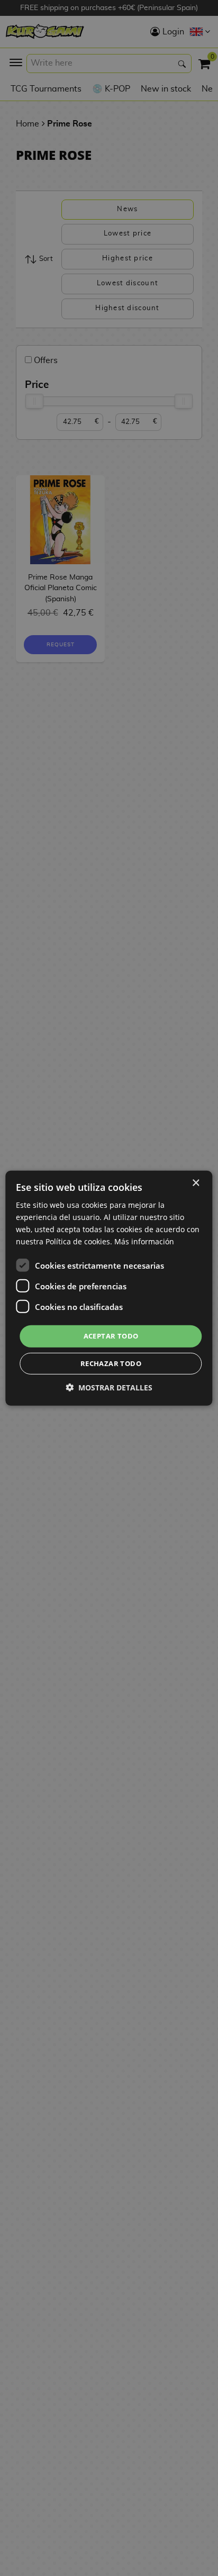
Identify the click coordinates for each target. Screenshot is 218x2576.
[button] (109, 1388)
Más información (144, 1241)
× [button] (196, 1183)
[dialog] (109, 1288)
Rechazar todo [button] (111, 1363)
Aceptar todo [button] (111, 1336)
